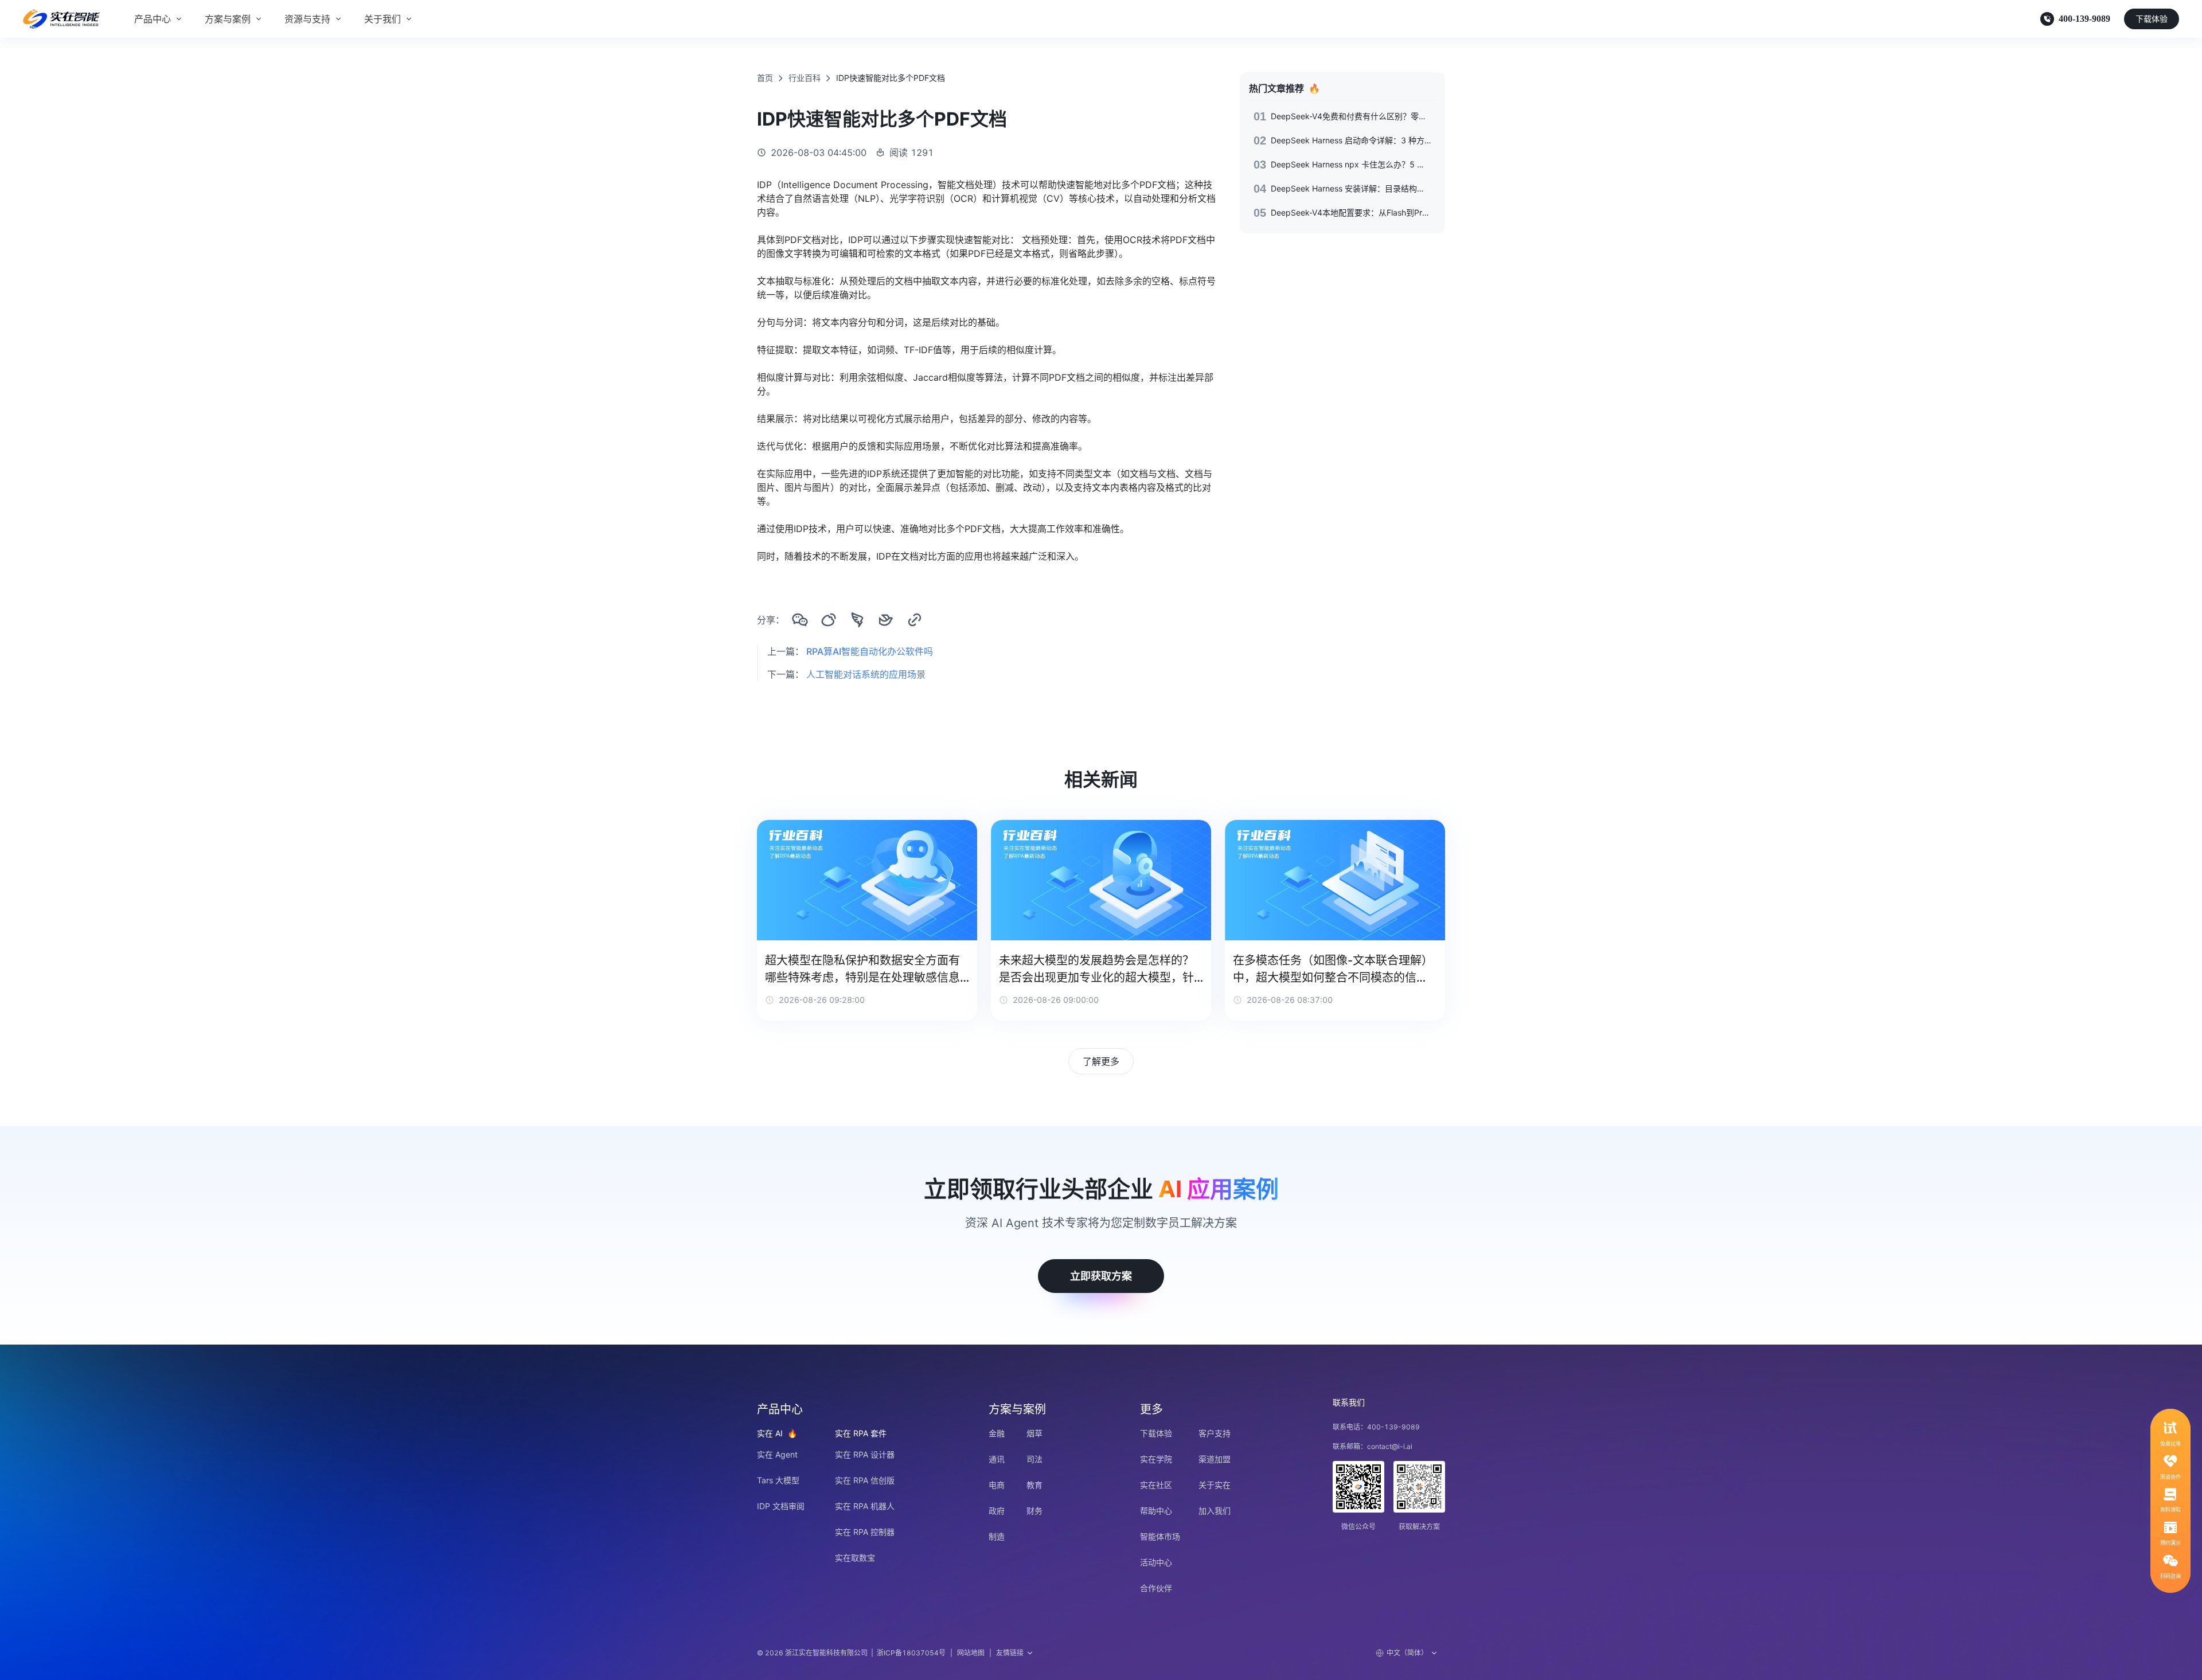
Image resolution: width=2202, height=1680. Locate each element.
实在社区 (1156, 1485)
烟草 (1034, 1433)
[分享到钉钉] (857, 620)
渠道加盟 (1215, 1459)
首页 (765, 78)
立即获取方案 (1101, 1276)
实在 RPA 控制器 (865, 1532)
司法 (1034, 1459)
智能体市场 (1160, 1536)
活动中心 (1156, 1562)
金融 (997, 1433)
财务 (1034, 1511)
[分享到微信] (800, 620)
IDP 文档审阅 (781, 1506)
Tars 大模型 (778, 1480)
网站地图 (971, 1653)
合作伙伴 (1156, 1588)
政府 (997, 1511)
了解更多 (1101, 1061)
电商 (997, 1485)
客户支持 (1215, 1433)
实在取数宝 (855, 1558)
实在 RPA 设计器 (865, 1454)
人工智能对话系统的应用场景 (866, 674)
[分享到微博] (829, 620)
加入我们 (1215, 1511)
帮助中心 (1156, 1511)
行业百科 (805, 78)
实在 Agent (777, 1454)
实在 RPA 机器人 (865, 1506)
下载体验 (2152, 19)
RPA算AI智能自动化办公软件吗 (870, 651)
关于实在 (1215, 1485)
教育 (1034, 1485)
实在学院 (1156, 1459)
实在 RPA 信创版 (865, 1480)
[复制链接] (915, 620)
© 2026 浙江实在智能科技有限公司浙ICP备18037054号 (851, 1653)
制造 (997, 1536)
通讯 (997, 1459)
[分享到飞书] (886, 620)
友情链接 (1010, 1653)
